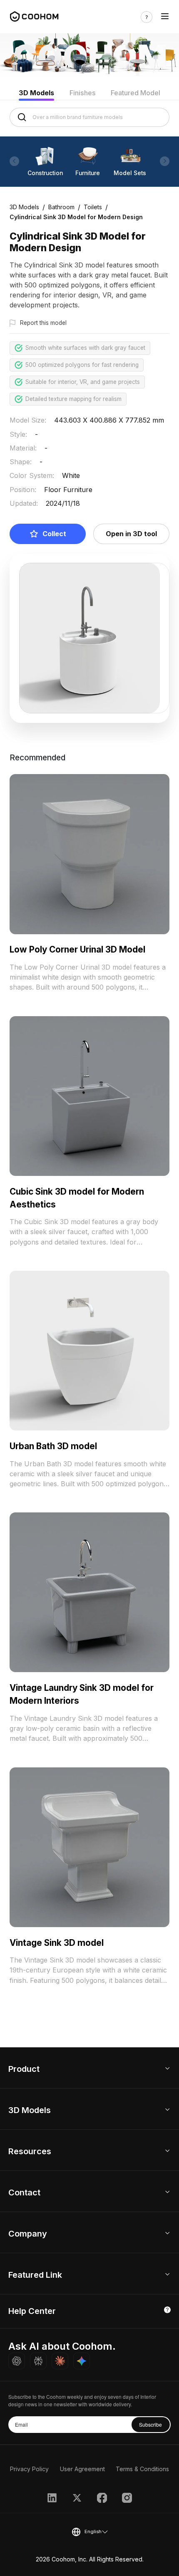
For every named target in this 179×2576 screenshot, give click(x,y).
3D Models (36, 93)
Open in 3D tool (131, 534)
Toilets (93, 207)
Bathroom (61, 207)
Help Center (32, 2311)
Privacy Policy (29, 2469)
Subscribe (150, 2424)
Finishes (83, 93)
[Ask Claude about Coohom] (60, 2361)
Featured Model (135, 93)
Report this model (43, 323)
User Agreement (82, 2469)
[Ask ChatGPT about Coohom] (17, 2361)
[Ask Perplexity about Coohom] (38, 2361)
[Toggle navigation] (165, 17)
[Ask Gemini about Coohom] (82, 2361)
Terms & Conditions (142, 2469)
